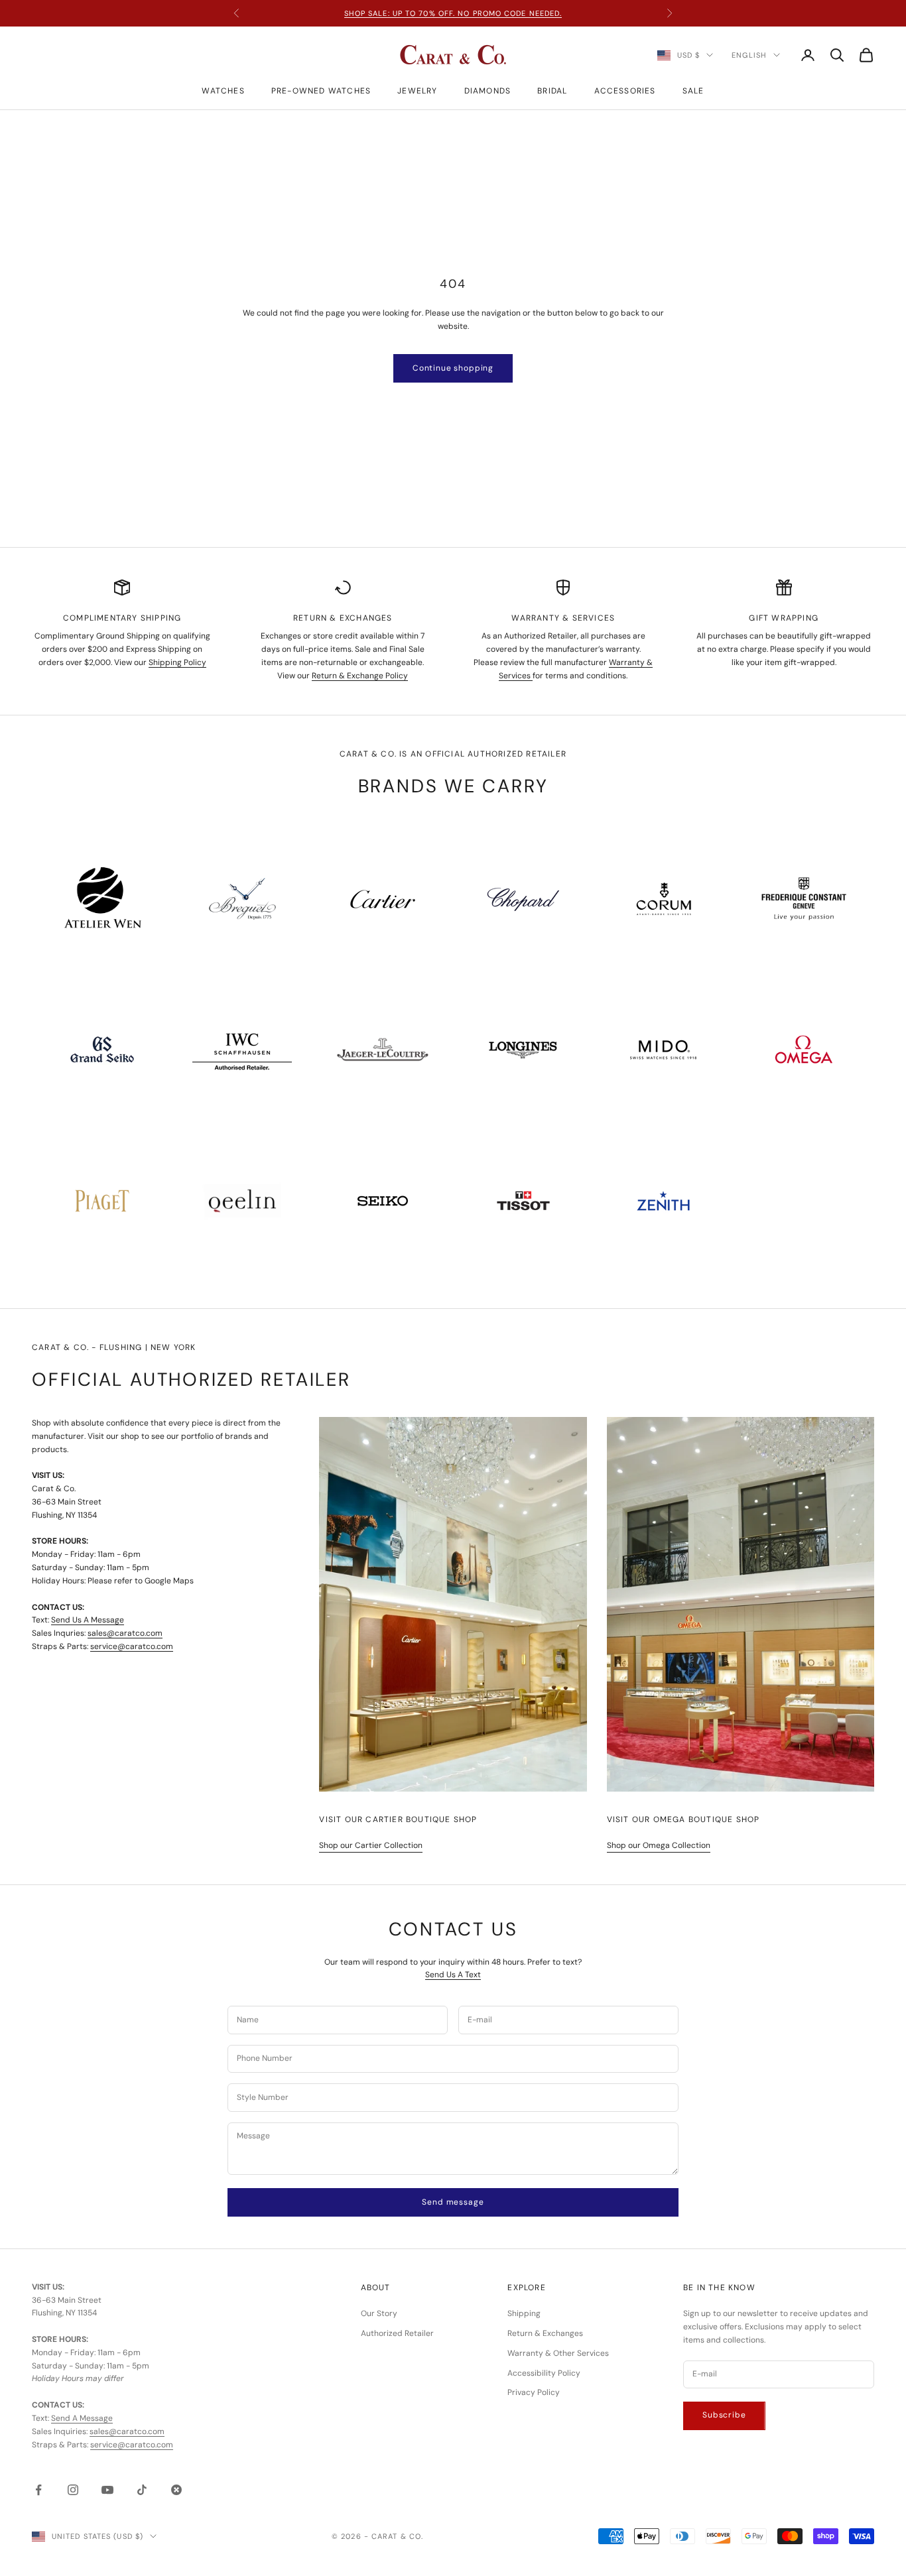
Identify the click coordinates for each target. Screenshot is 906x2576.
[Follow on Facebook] (38, 2490)
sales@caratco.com (125, 1633)
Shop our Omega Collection (659, 1845)
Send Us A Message (88, 1620)
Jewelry (417, 91)
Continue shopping (453, 368)
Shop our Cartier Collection (371, 1845)
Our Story (379, 2313)
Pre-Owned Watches (321, 91)
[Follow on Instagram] (73, 2490)
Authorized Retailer (397, 2333)
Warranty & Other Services (558, 2353)
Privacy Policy (534, 2392)
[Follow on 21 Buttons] (176, 2490)
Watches (223, 91)
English (749, 55)
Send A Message (82, 2418)
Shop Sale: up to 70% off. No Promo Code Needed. (453, 13)
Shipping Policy (177, 662)
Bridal (552, 91)
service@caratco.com (132, 1646)
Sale (693, 91)
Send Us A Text (453, 1975)
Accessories (625, 91)
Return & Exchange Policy (360, 676)
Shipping (524, 2313)
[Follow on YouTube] (107, 2490)
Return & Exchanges (545, 2333)
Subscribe (724, 2415)
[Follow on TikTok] (142, 2490)
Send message (453, 2202)
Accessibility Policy (544, 2373)
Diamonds (488, 91)
